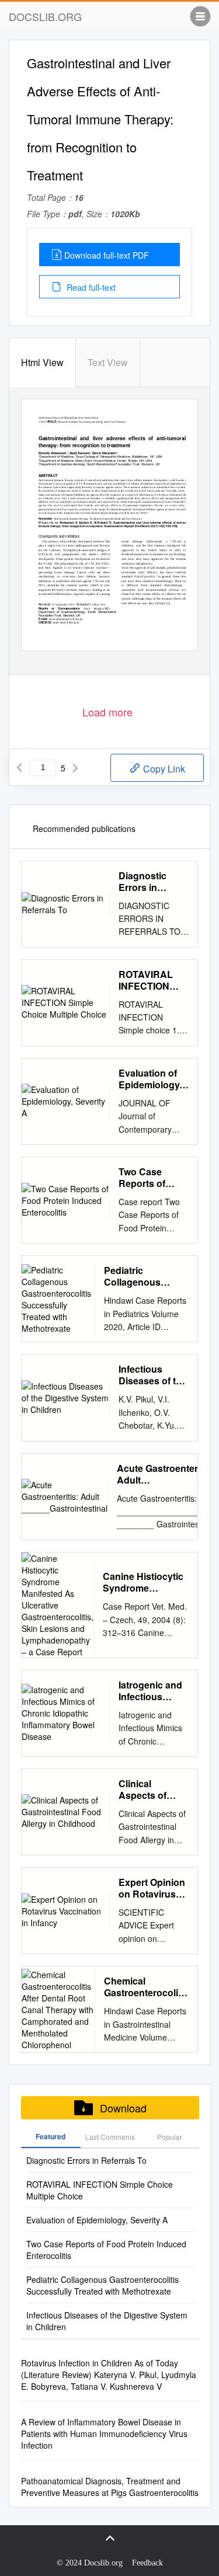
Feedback (147, 2563)
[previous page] (19, 768)
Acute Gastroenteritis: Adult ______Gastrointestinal (168, 1474)
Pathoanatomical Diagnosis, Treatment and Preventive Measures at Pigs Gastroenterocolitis (110, 2487)
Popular (170, 2137)
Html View (42, 362)
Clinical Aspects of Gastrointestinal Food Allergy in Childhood (154, 1790)
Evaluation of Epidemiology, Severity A (150, 1079)
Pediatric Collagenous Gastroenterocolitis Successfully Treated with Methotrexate (146, 1276)
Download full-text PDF (107, 255)
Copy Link (163, 769)
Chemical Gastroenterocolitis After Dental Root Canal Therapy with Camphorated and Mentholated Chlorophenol (146, 1987)
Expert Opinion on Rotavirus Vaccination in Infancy (152, 1888)
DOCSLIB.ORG (45, 16)
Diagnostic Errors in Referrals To (145, 882)
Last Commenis (110, 2137)
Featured (51, 2136)
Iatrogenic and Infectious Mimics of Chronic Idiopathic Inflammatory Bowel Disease (151, 1691)
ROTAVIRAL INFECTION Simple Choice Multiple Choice (153, 980)
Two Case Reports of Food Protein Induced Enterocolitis (147, 1178)
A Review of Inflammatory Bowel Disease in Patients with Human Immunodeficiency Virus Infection (104, 2434)
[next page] (75, 768)
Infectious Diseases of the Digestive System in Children (153, 1375)
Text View (108, 362)
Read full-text (90, 287)
